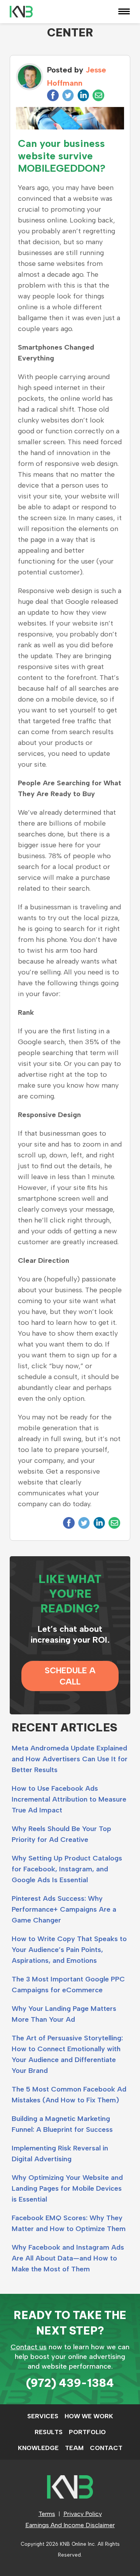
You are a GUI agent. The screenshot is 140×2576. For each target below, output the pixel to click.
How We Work (89, 2416)
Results (49, 2432)
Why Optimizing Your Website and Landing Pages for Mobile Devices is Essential (67, 2188)
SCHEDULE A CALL (70, 1676)
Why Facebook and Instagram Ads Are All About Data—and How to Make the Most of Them (68, 2258)
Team (74, 2448)
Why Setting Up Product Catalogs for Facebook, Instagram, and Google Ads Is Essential (67, 1869)
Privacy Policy (83, 2514)
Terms (47, 2514)
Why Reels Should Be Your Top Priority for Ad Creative (61, 1834)
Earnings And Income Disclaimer (70, 2525)
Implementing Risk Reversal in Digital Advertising (60, 2154)
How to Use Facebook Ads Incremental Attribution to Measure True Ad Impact (69, 1799)
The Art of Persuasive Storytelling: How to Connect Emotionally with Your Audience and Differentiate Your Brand (67, 2054)
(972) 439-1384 (70, 2383)
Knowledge (38, 2448)
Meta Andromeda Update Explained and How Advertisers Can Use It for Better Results (70, 1759)
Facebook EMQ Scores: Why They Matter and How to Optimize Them (69, 2223)
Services (43, 2416)
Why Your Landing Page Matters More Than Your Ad (64, 2014)
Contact (106, 2448)
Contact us (29, 2347)
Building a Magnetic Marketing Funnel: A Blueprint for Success (62, 2124)
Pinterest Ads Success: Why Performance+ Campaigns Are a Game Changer (64, 1909)
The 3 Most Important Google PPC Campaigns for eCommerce (68, 1985)
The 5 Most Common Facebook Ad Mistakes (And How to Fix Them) (69, 2095)
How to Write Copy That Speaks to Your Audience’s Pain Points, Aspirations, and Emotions (69, 1950)
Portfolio (87, 2432)
